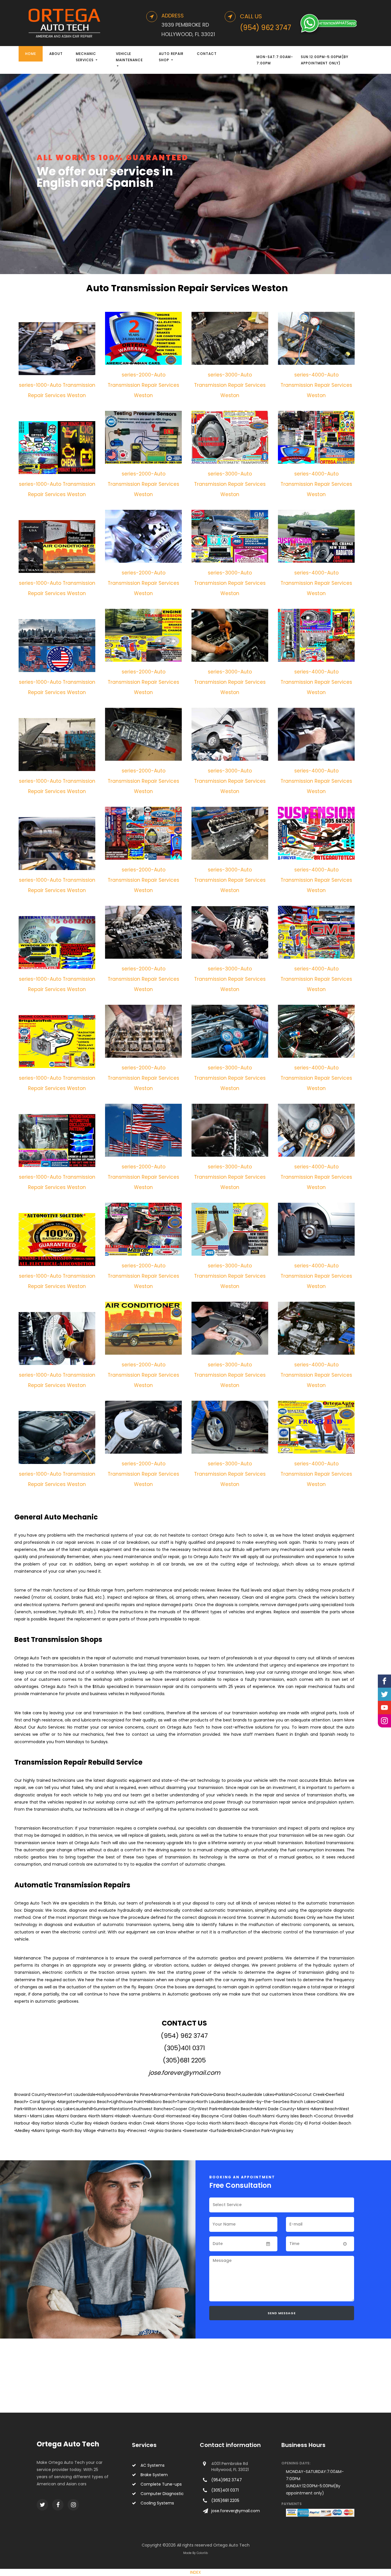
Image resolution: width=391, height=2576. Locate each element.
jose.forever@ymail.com (184, 2073)
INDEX (195, 2572)
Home (31, 54)
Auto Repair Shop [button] (171, 57)
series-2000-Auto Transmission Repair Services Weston (143, 385)
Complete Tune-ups (161, 2484)
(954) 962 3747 (184, 2036)
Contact (207, 54)
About (56, 54)
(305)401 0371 (184, 2048)
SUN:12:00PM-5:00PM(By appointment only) (325, 60)
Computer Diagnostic (162, 2494)
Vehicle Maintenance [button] (129, 57)
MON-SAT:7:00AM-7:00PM (275, 60)
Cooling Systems (157, 2503)
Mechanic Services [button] (86, 57)
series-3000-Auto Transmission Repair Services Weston (230, 385)
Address (173, 16)
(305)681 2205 (184, 2060)
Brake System (154, 2475)
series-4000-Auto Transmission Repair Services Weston (316, 385)
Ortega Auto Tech (68, 2444)
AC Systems (153, 2465)
